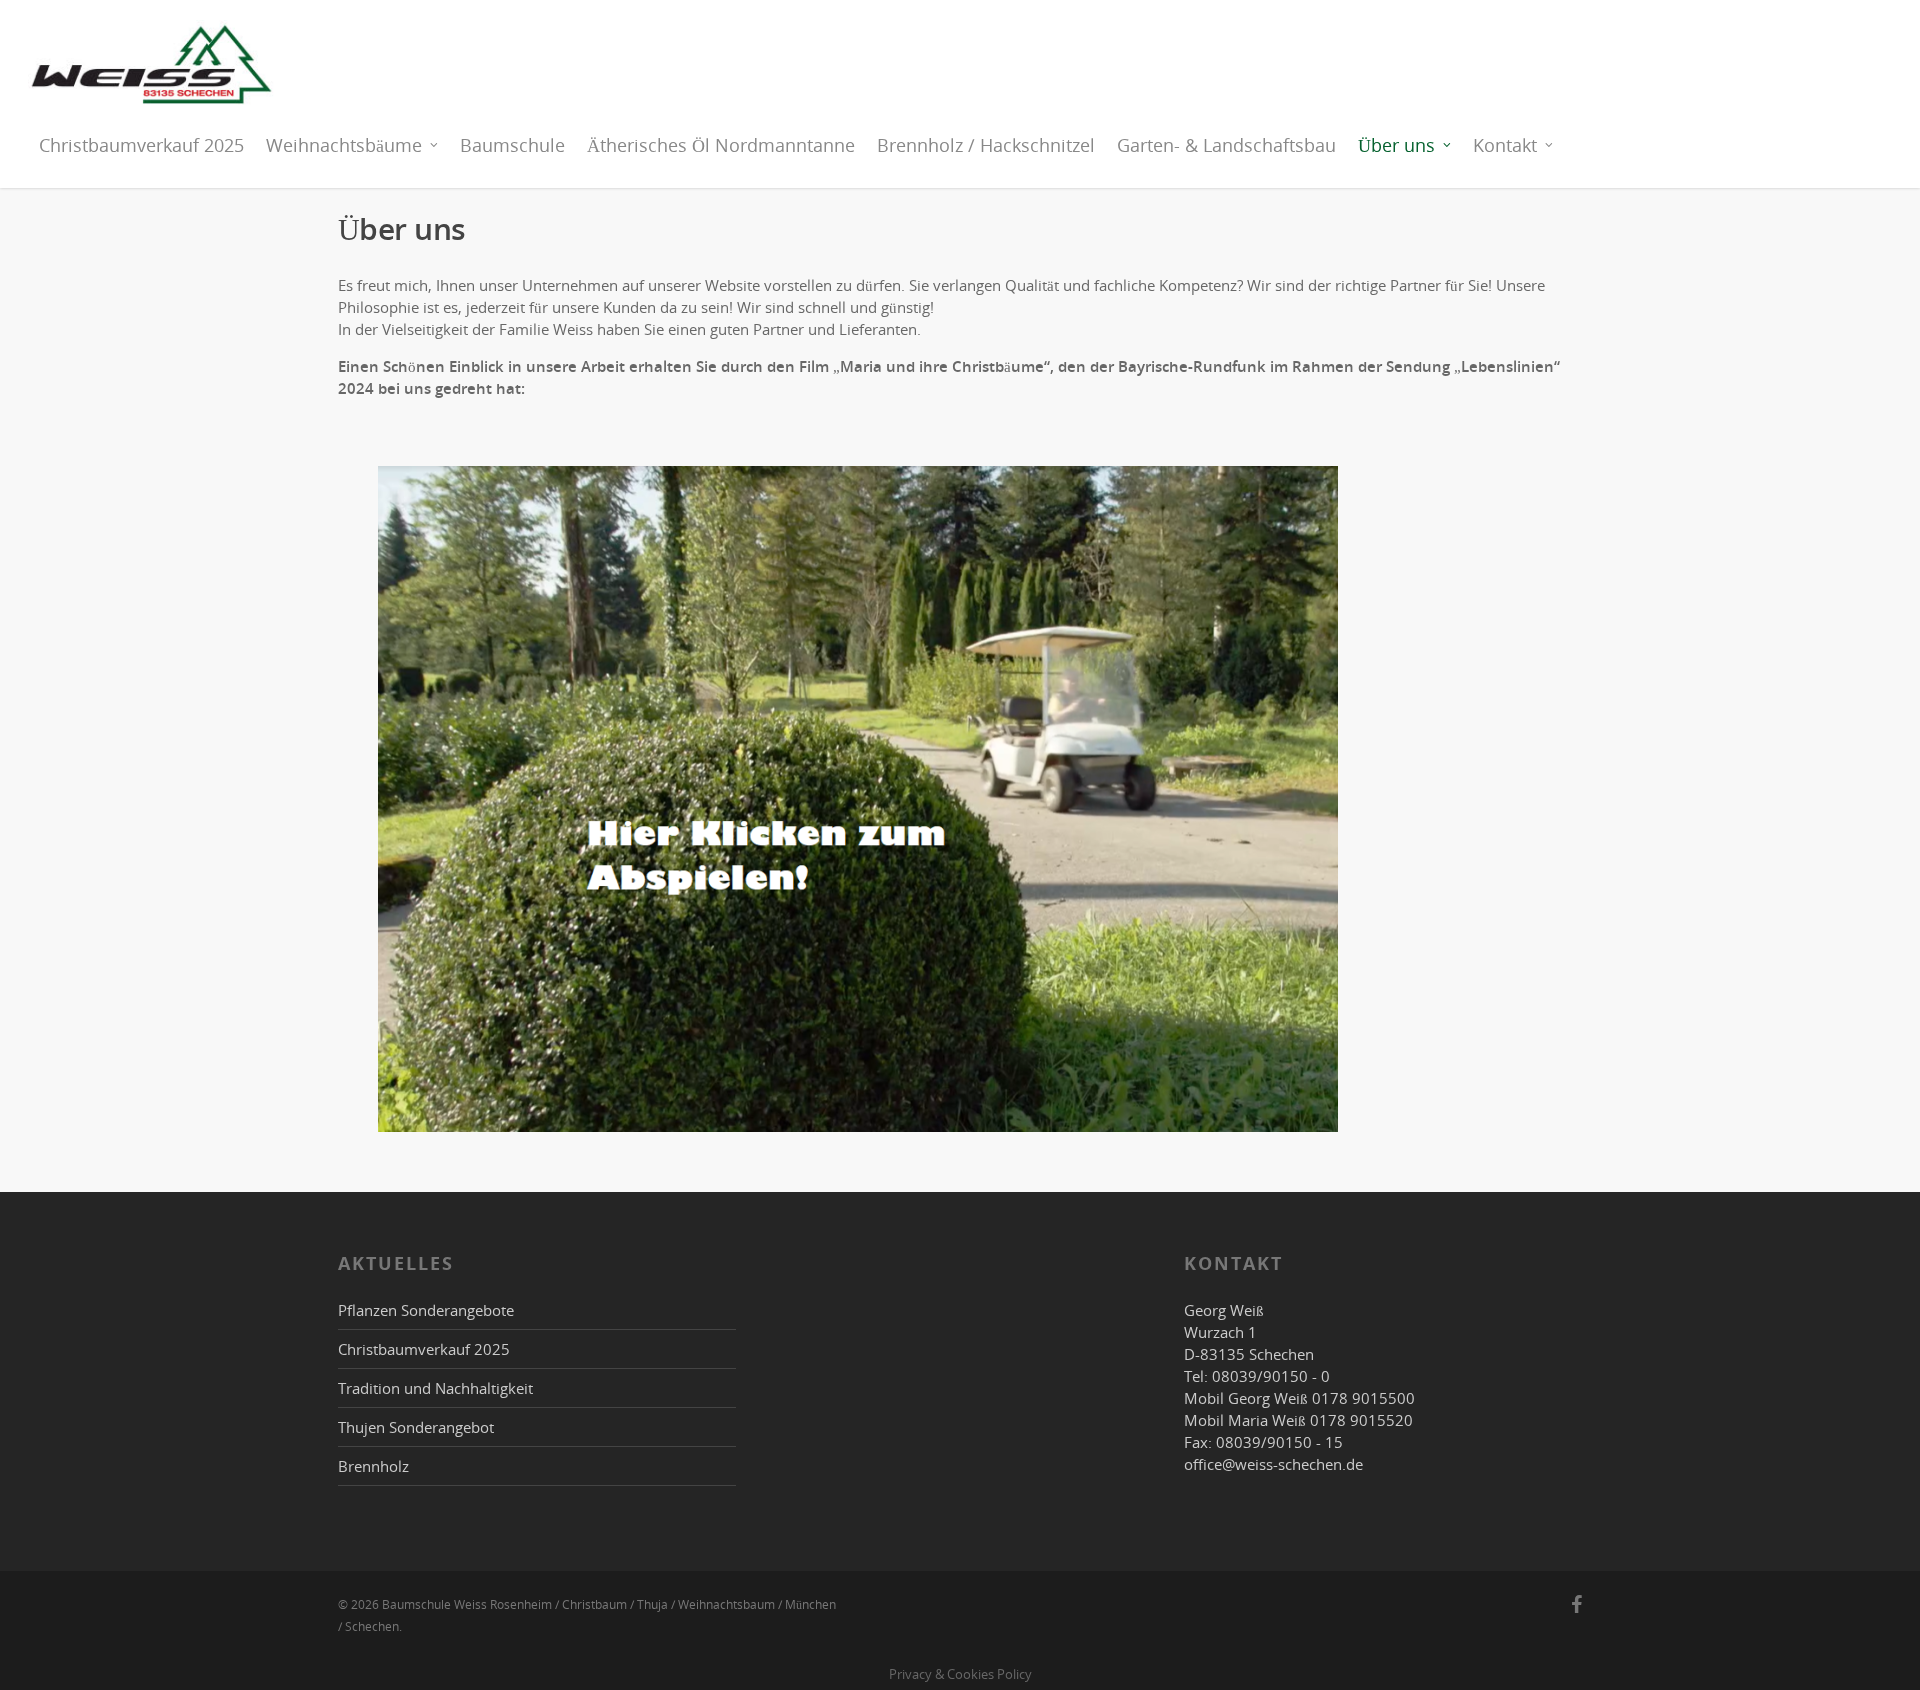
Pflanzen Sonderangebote (426, 1310)
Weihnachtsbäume (344, 145)
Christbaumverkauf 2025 (141, 145)
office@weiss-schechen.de (1273, 1464)
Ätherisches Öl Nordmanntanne (721, 145)
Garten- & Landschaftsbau (1226, 145)
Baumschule (512, 145)
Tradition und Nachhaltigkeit (435, 1388)
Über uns (1396, 145)
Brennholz (373, 1466)
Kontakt (1505, 145)
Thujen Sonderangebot (416, 1427)
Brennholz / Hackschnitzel (986, 145)
